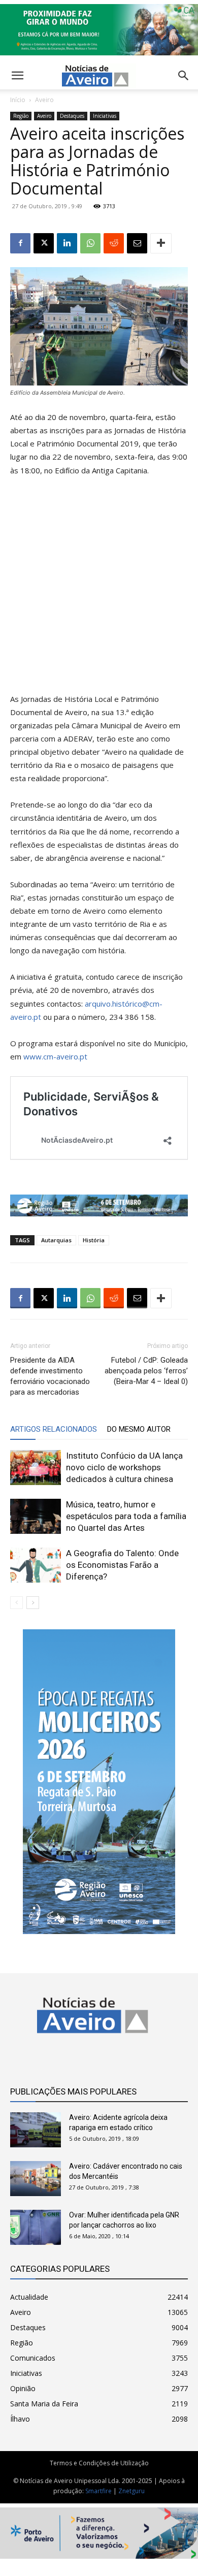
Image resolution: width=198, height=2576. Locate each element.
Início (18, 100)
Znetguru (131, 2491)
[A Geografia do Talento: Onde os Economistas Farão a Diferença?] (36, 1565)
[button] (184, 76)
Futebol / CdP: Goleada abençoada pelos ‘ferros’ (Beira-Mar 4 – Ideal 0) (146, 1371)
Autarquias (56, 1240)
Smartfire (98, 2491)
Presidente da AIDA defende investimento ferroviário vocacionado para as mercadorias (50, 1376)
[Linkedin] (67, 243)
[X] (44, 243)
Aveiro (44, 100)
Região (21, 116)
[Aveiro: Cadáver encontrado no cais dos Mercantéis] (36, 2179)
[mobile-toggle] (17, 76)
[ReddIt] (114, 243)
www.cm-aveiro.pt (55, 1056)
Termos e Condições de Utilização (99, 2463)
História (94, 1240)
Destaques (72, 116)
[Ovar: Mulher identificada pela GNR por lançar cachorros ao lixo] (36, 2227)
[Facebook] (20, 243)
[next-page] (33, 1603)
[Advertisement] (99, 589)
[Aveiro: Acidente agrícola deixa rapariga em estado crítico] (36, 2130)
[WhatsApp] (90, 243)
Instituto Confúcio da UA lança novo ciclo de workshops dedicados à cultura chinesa (124, 1467)
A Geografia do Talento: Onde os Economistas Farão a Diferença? (122, 1565)
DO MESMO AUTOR (139, 1429)
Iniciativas (105, 116)
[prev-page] (16, 1603)
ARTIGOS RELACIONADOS (54, 1429)
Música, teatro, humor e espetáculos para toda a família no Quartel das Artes (126, 1516)
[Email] (137, 243)
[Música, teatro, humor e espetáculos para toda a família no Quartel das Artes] (36, 1516)
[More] (161, 243)
